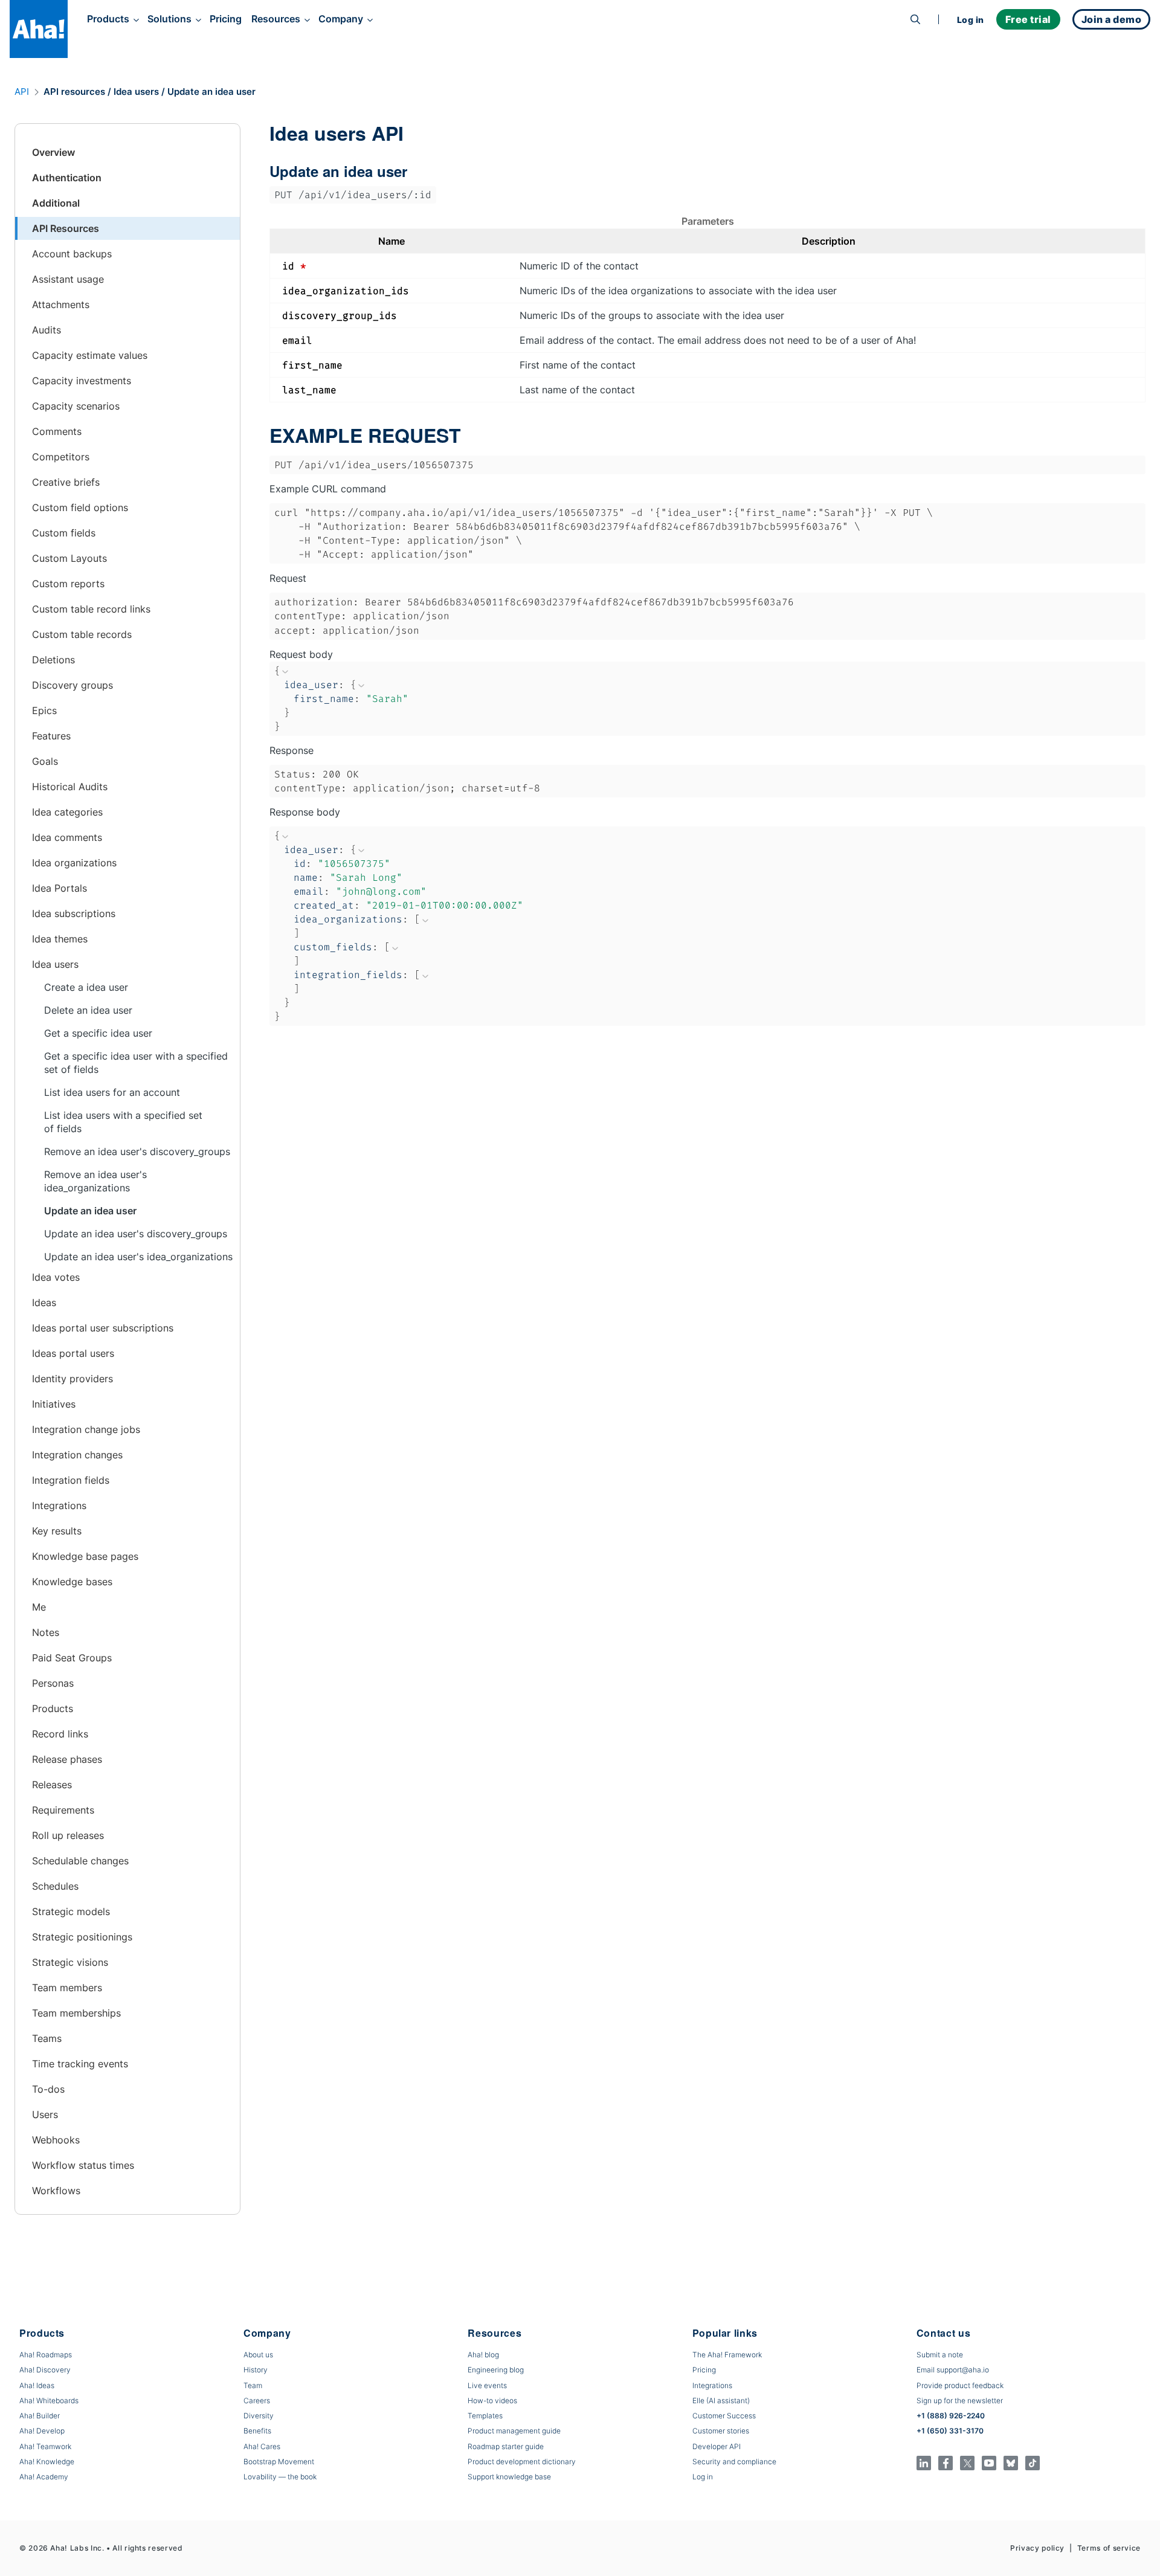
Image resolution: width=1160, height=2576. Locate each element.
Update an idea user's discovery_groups (136, 1234)
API (22, 92)
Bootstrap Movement (279, 2462)
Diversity (259, 2416)
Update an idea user (90, 1211)
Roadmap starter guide (506, 2446)
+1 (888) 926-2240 (951, 2416)
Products (108, 19)
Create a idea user (86, 987)
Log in (971, 20)
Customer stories (721, 2431)
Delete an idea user (88, 1010)
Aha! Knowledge (47, 2462)
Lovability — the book (280, 2477)
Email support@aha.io (953, 2370)
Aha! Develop (42, 2431)
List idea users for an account (112, 1092)
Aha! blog (483, 2355)
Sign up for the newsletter (960, 2401)
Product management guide (514, 2431)
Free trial (1028, 19)
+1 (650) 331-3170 (950, 2431)
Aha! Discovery (45, 2370)
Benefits (257, 2431)
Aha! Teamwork (45, 2446)
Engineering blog (496, 2370)
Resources (276, 19)
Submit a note (940, 2355)
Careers (257, 2401)
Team (253, 2385)
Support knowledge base (509, 2477)
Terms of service (1109, 2548)
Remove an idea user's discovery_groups (137, 1151)
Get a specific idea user (98, 1033)
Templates (485, 2416)
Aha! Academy (44, 2477)
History (256, 2370)
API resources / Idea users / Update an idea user (150, 92)
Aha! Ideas (37, 2385)
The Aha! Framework (727, 2355)
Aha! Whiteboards (49, 2401)
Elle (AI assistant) (721, 2401)
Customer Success (724, 2416)
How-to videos (492, 2401)
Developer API (717, 2446)
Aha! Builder (40, 2416)
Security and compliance (734, 2462)
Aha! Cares (262, 2446)
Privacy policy (1037, 2548)
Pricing (226, 19)
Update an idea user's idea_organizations (138, 1257)
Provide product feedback (960, 2385)
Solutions (169, 19)
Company (341, 19)
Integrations (712, 2385)
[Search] (915, 19)
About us (258, 2355)
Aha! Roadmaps (46, 2355)
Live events (487, 2385)
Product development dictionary (522, 2462)
